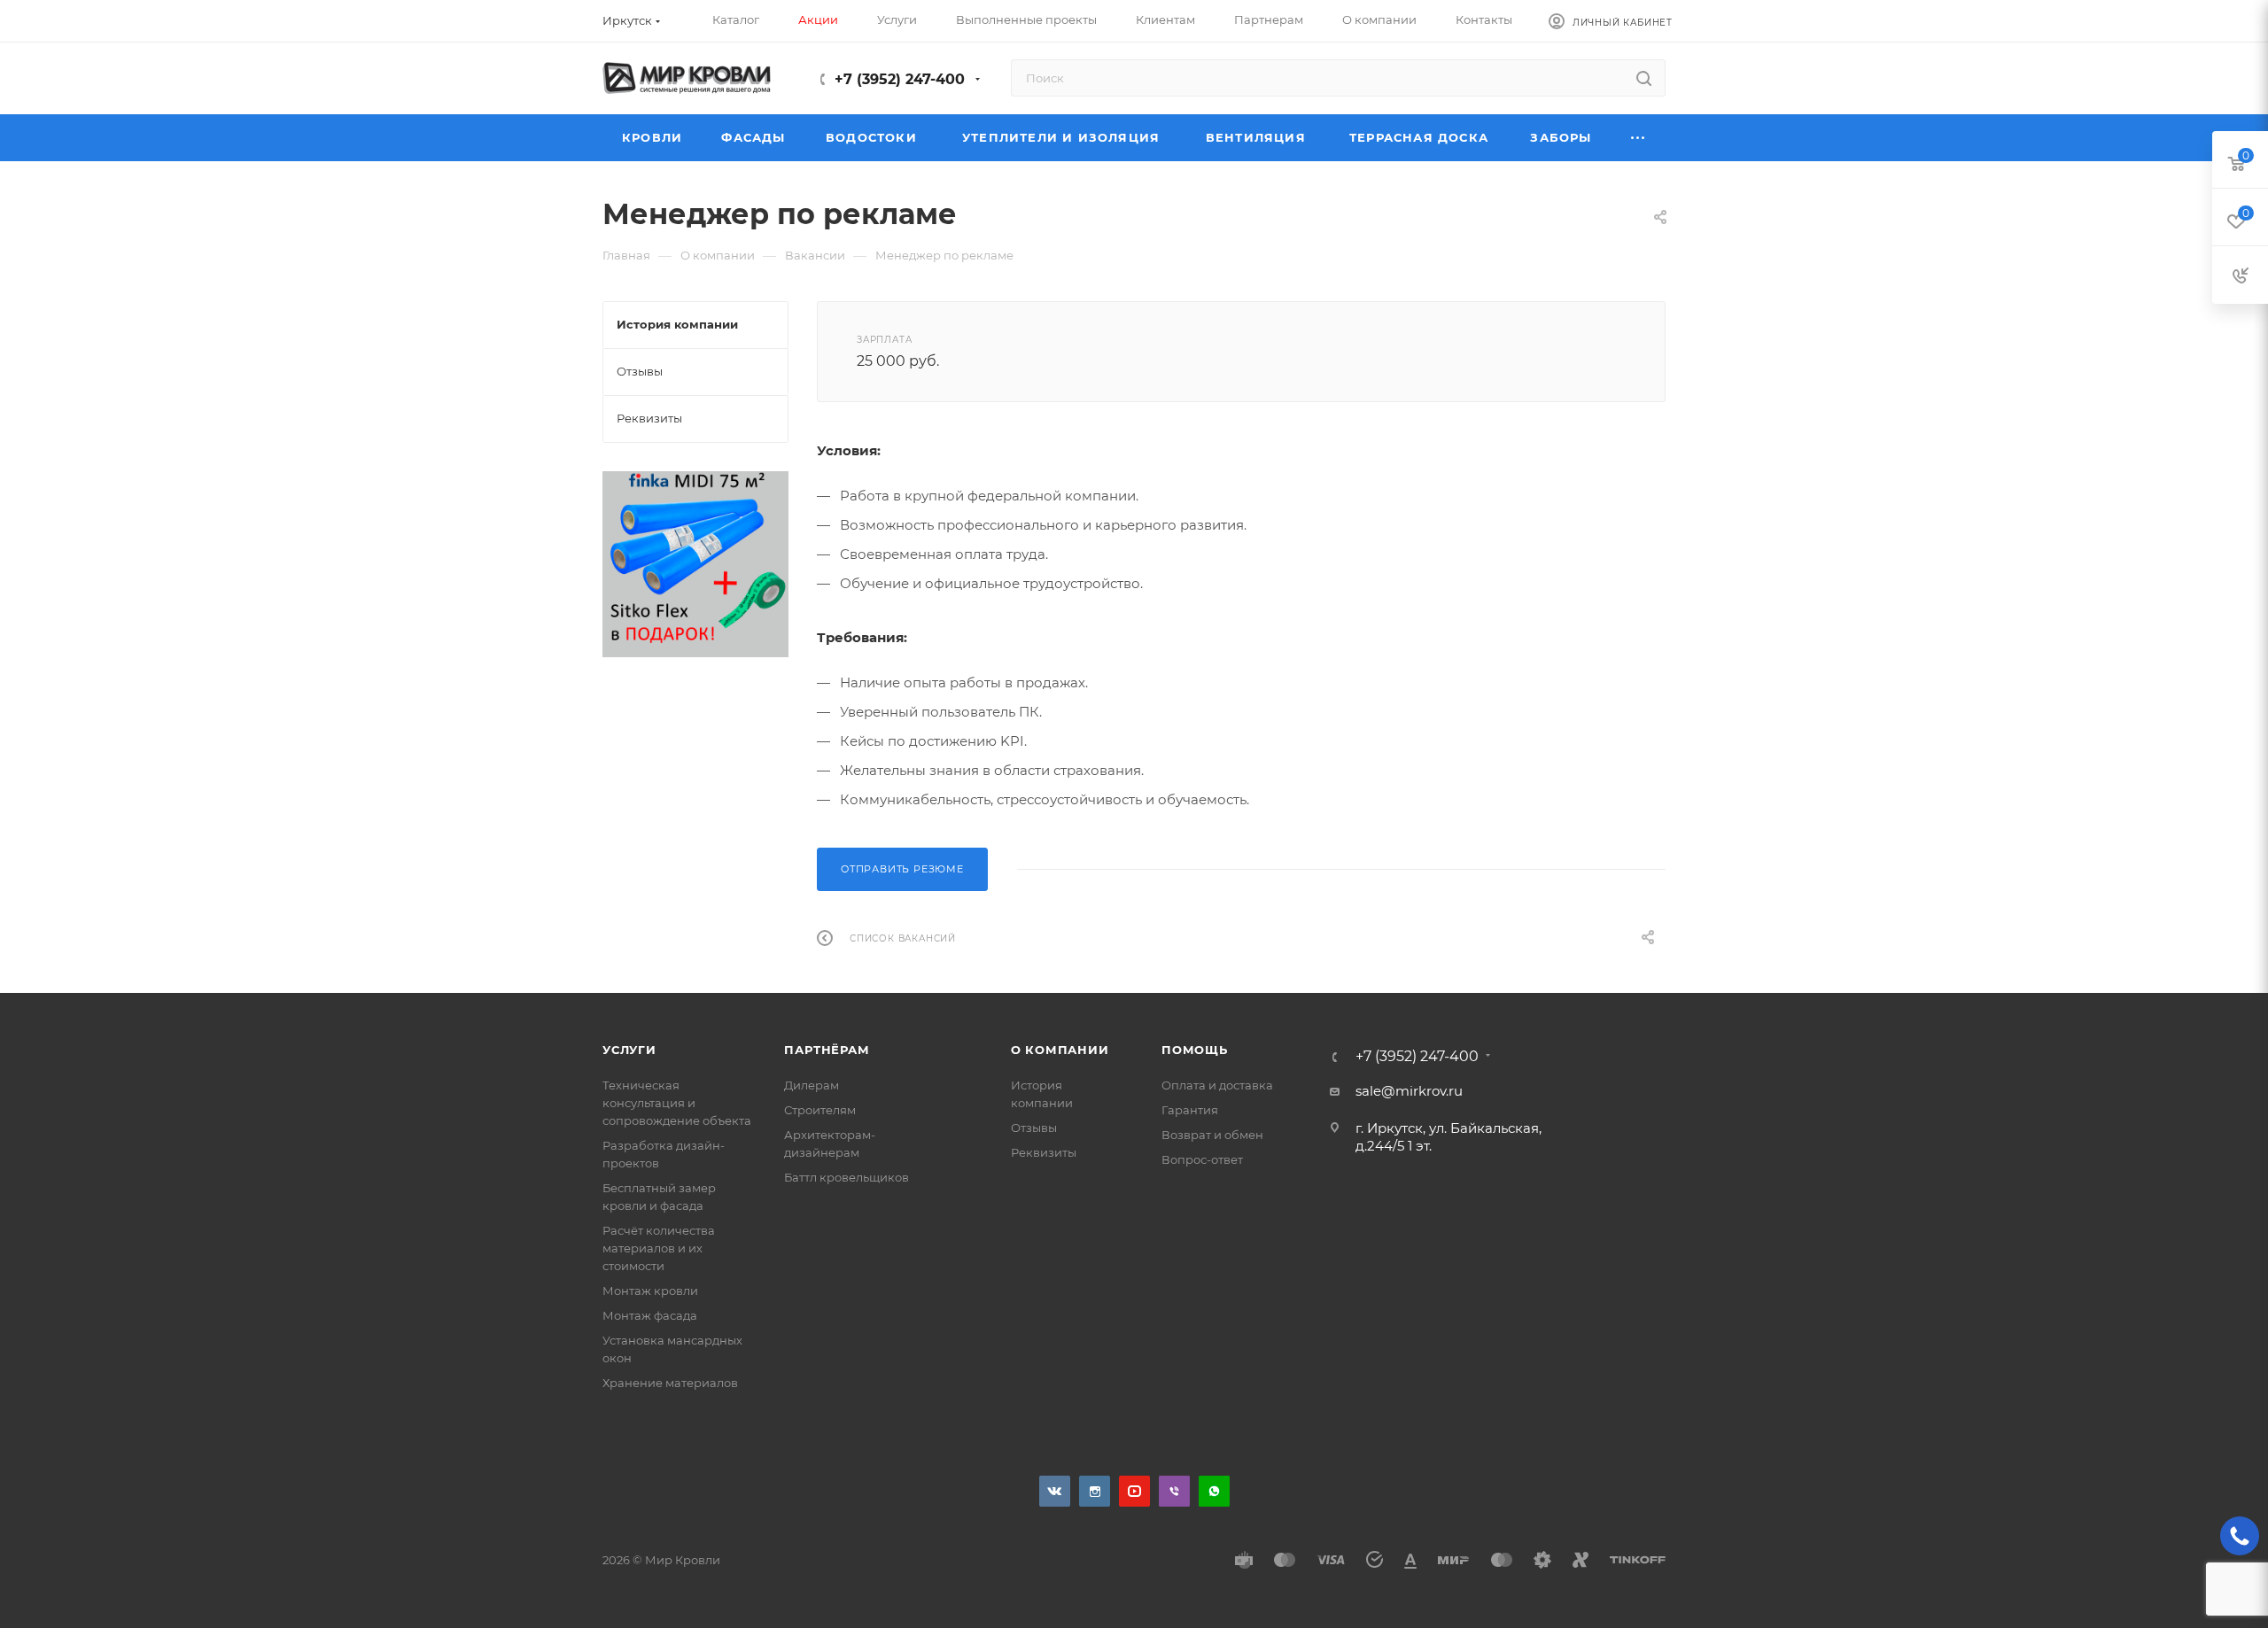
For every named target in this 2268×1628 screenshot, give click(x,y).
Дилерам (812, 1085)
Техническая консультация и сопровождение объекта (677, 1103)
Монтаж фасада (650, 1315)
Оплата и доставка (1217, 1085)
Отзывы (1034, 1128)
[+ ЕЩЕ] (1639, 138)
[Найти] (1644, 78)
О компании (1060, 1050)
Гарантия (1190, 1110)
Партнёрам (827, 1050)
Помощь (1195, 1050)
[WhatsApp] (1214, 1491)
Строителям (820, 1110)
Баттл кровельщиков (847, 1177)
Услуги (629, 1050)
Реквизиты (1044, 1152)
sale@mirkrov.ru (1409, 1091)
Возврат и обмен (1212, 1135)
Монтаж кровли (650, 1291)
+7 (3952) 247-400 (900, 79)
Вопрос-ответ (1202, 1159)
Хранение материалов (670, 1383)
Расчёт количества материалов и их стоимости (659, 1248)
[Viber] (1174, 1491)
